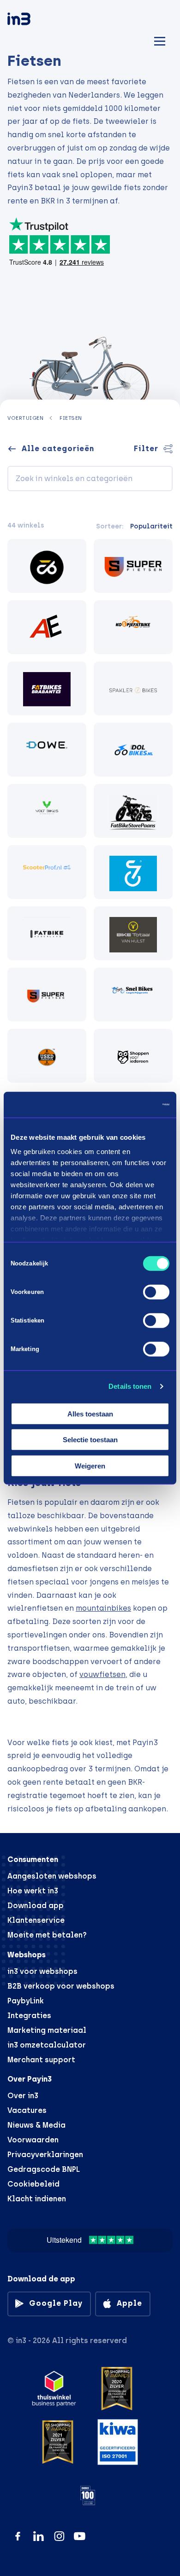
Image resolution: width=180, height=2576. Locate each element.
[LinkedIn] (39, 2536)
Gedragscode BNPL (44, 2169)
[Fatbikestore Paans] (133, 811)
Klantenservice (36, 1920)
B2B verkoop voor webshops (61, 1986)
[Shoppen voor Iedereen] (133, 1056)
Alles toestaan (90, 1413)
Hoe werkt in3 (33, 1891)
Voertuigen (25, 418)
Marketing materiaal (47, 2030)
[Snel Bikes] (133, 995)
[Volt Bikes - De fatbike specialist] (47, 811)
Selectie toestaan (90, 1440)
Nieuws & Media (36, 2125)
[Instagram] (59, 2536)
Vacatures (27, 2110)
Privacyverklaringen (45, 2155)
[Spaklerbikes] (133, 688)
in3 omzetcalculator (47, 2045)
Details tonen (130, 1386)
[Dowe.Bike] (47, 750)
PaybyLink (26, 2001)
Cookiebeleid (33, 2184)
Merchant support (41, 2060)
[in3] (35, 20)
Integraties (29, 2016)
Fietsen (71, 418)
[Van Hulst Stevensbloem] (133, 933)
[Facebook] (18, 2536)
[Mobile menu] (160, 40)
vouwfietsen (102, 1674)
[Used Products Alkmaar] (47, 1056)
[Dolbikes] (133, 750)
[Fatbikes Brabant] (47, 688)
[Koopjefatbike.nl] (133, 627)
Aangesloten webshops (52, 1876)
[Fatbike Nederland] (47, 933)
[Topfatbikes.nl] (133, 872)
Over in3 (23, 2096)
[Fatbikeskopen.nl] (47, 566)
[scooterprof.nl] (47, 872)
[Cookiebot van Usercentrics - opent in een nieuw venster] (129, 1105)
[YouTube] (80, 2536)
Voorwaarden (33, 2140)
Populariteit (151, 526)
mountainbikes (103, 1608)
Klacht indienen (37, 2199)
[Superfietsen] (133, 566)
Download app (36, 1906)
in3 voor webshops (42, 1971)
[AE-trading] (47, 627)
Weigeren (90, 1465)
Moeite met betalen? (47, 1935)
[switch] (156, 1292)
